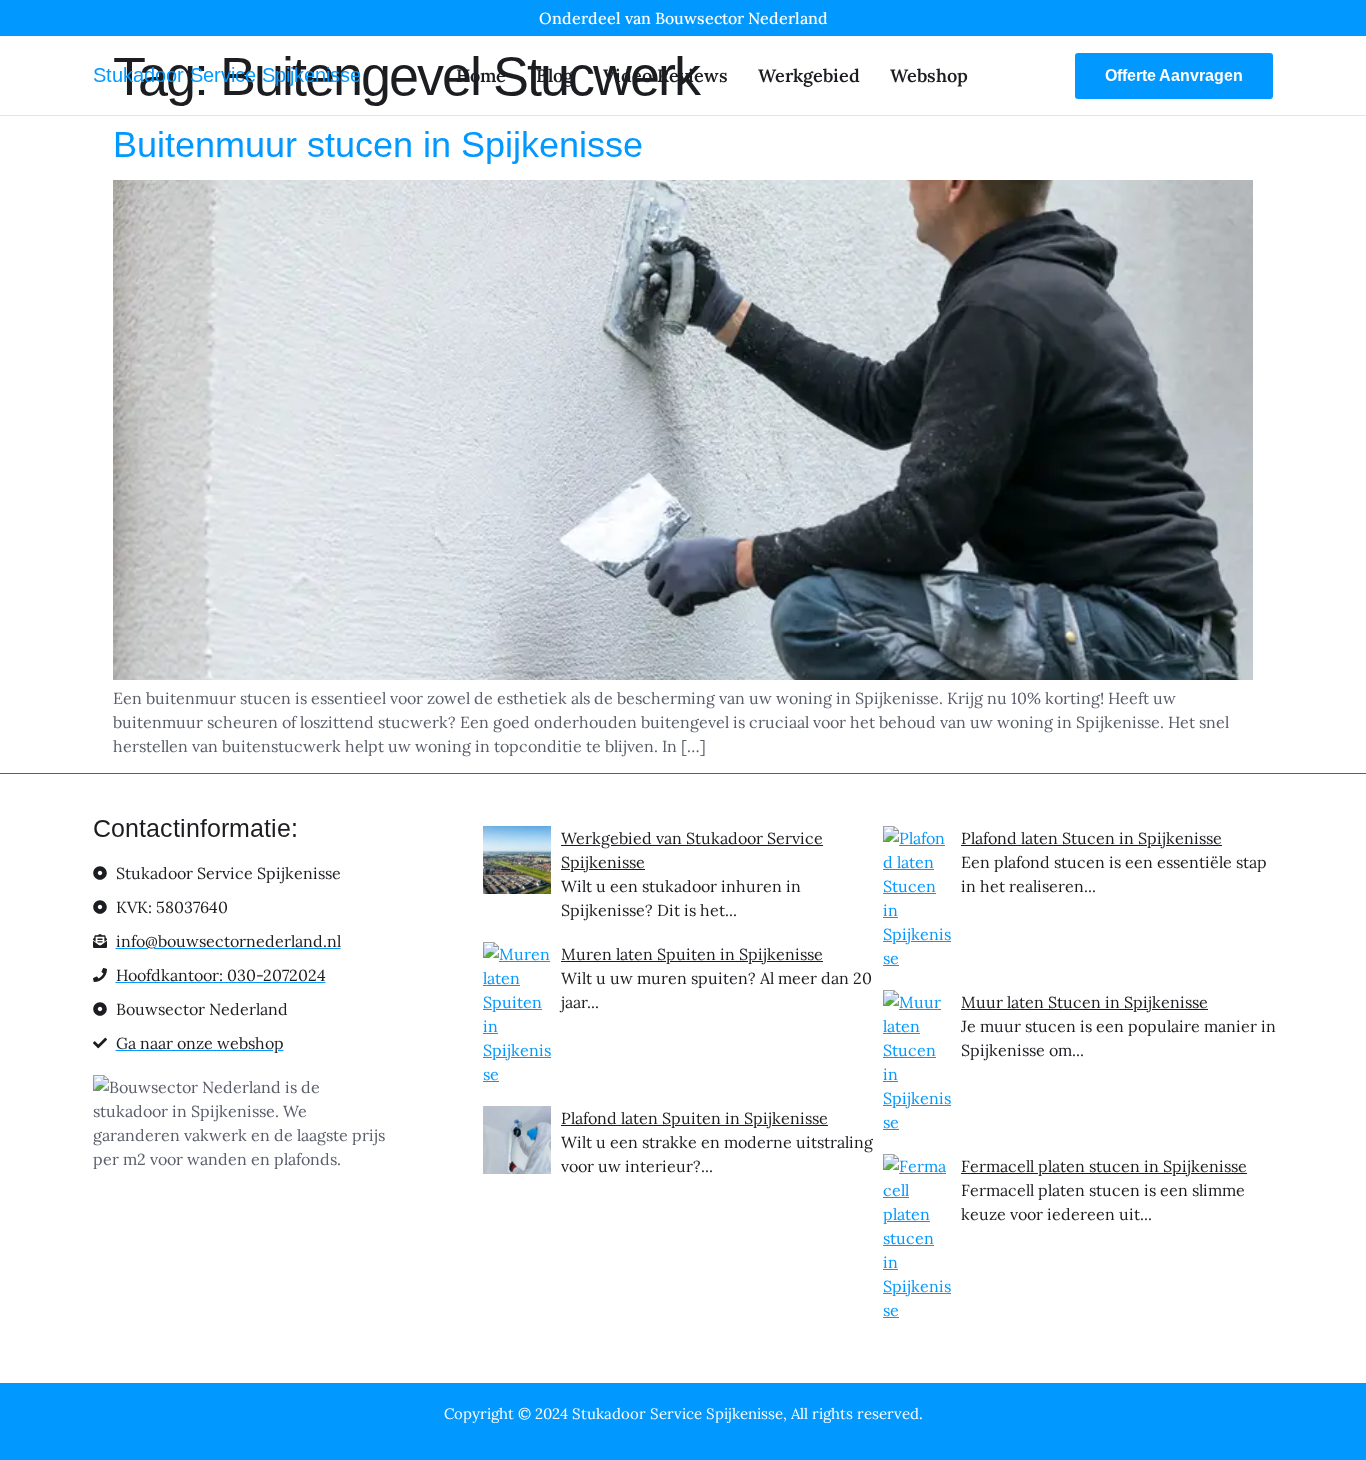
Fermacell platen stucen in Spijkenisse (1104, 1166)
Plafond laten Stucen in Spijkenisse (1091, 838)
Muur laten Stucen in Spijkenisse (1084, 1002)
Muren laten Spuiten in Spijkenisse (692, 954)
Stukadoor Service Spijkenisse (227, 75)
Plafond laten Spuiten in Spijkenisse (694, 1118)
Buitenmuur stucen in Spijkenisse (378, 144)
